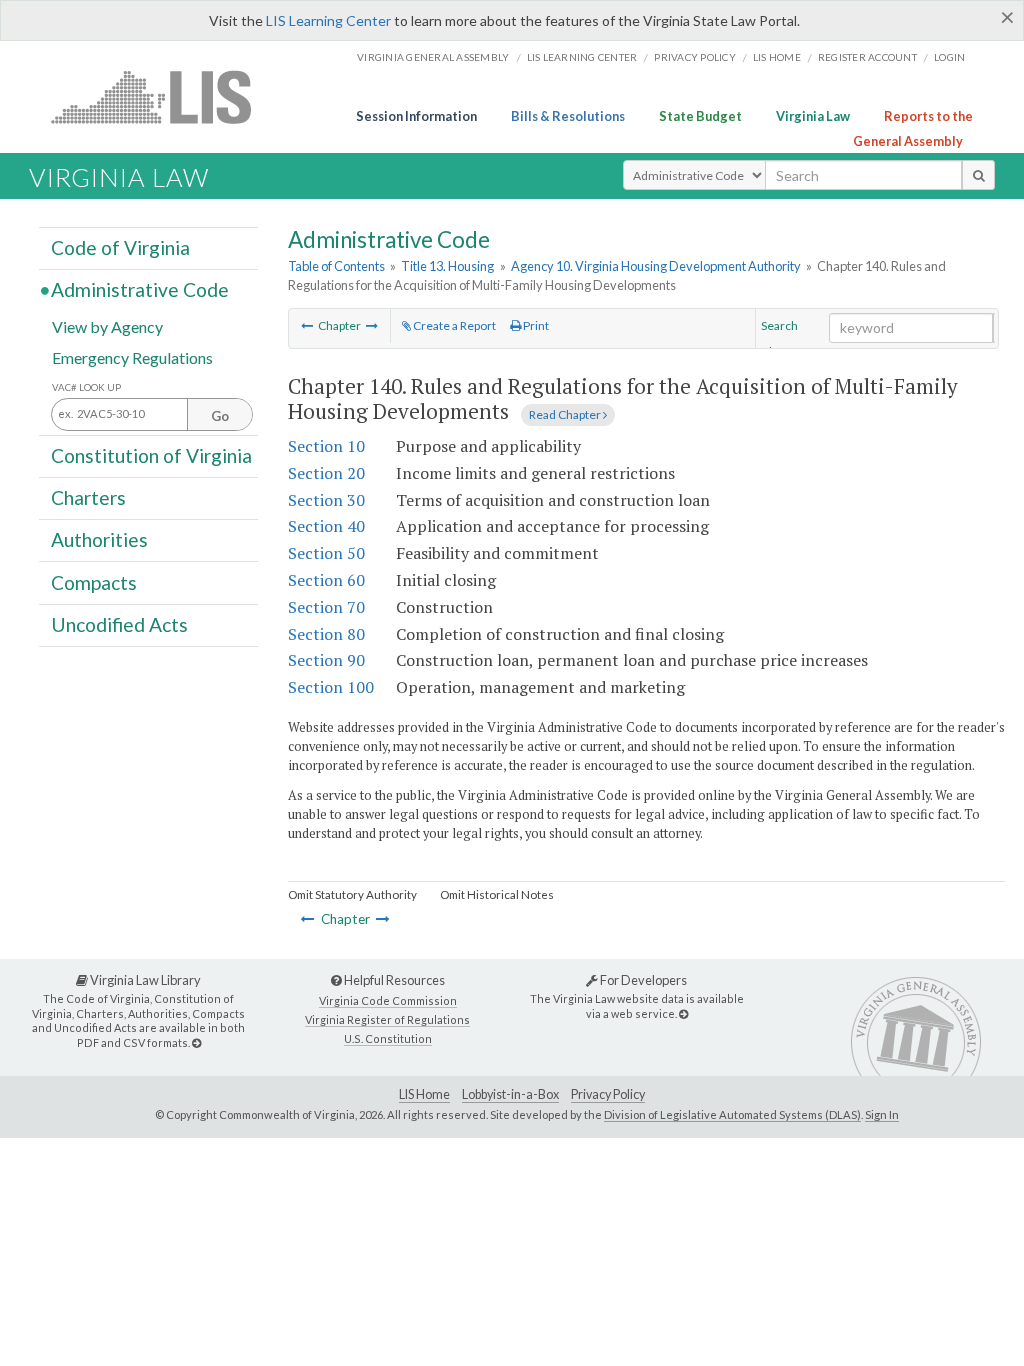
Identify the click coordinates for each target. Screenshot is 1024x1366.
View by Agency (107, 325)
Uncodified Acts (119, 624)
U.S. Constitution (388, 1038)
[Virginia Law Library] (196, 1042)
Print (535, 325)
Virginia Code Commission (388, 1000)
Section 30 (326, 500)
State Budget (700, 116)
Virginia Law (813, 116)
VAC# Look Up (86, 387)
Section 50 (326, 553)
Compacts (94, 581)
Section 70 (326, 607)
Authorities (99, 539)
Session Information (416, 116)
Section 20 (326, 473)
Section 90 (326, 660)
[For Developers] (683, 1013)
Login (949, 57)
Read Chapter (566, 414)
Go (220, 416)
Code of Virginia (120, 247)
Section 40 (326, 526)
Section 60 (326, 580)
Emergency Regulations (132, 356)
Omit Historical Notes (497, 894)
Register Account (867, 57)
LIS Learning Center (328, 20)
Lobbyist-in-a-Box (510, 1094)
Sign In (882, 1114)
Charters (88, 497)
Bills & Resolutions (568, 116)
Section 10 (326, 446)
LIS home (777, 57)
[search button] (978, 175)
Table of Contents (336, 266)
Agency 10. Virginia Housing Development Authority (656, 266)
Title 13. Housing (447, 266)
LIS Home (424, 1094)
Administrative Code (140, 289)
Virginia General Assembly (433, 57)
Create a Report (453, 325)
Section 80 (326, 634)
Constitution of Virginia (151, 455)
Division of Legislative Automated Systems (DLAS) (732, 1114)
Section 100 (331, 687)
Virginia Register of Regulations (387, 1019)
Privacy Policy (695, 57)
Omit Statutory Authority (352, 894)
